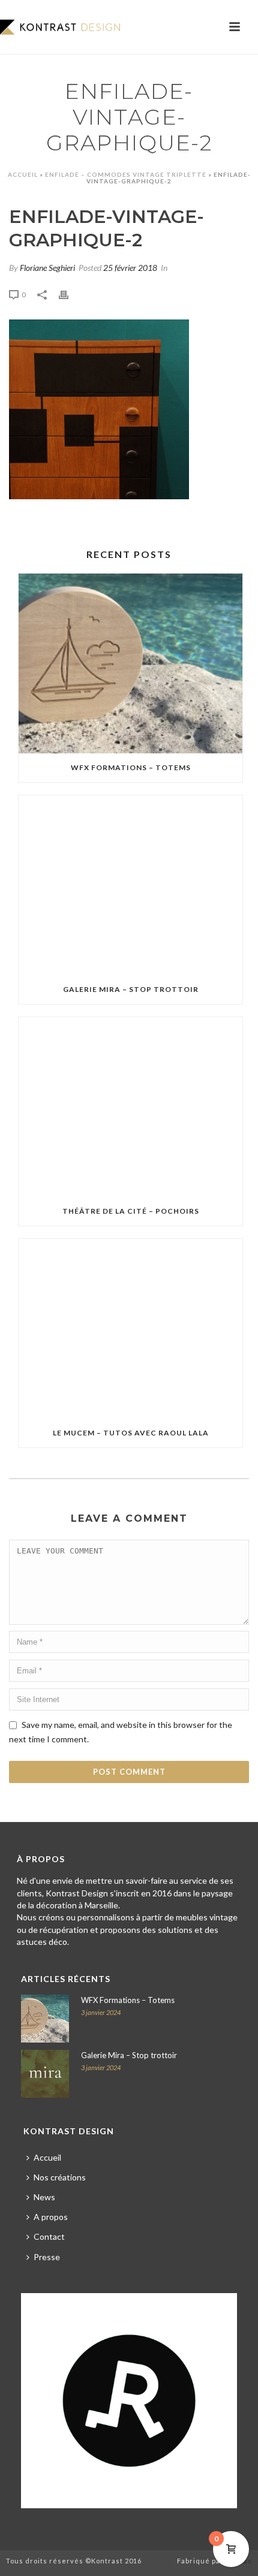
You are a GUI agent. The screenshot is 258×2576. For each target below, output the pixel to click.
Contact (49, 2236)
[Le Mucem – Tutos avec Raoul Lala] (130, 1329)
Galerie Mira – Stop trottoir (131, 989)
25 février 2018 (130, 268)
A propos (51, 2217)
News (44, 2197)
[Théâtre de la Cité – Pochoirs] (130, 1107)
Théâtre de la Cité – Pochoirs (131, 1211)
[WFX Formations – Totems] (130, 663)
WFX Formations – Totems (131, 767)
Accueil (23, 174)
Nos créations (60, 2177)
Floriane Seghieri (47, 268)
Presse (47, 2257)
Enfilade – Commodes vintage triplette (126, 174)
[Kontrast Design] (60, 27)
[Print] (70, 293)
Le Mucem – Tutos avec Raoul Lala (131, 1433)
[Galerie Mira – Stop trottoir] (130, 885)
